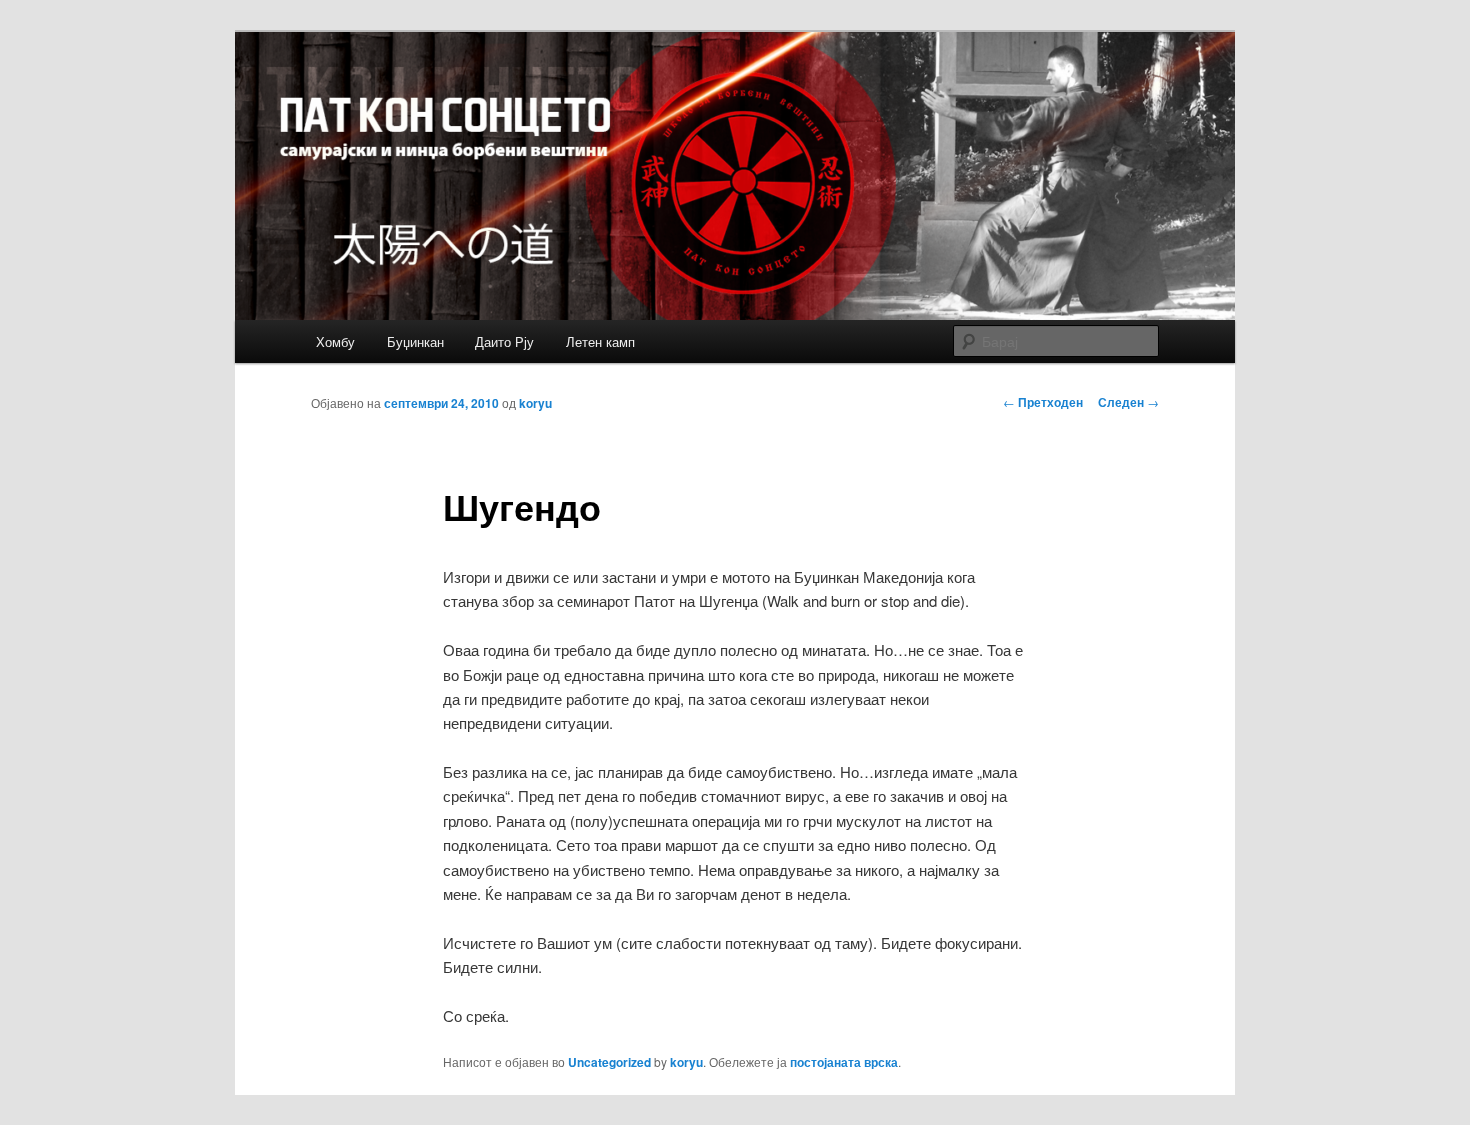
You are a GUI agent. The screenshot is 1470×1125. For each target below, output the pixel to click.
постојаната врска (844, 1062)
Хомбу (335, 341)
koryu (535, 403)
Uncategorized (609, 1062)
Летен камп (600, 341)
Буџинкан (415, 341)
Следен (1128, 402)
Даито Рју (504, 341)
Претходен (1043, 402)
